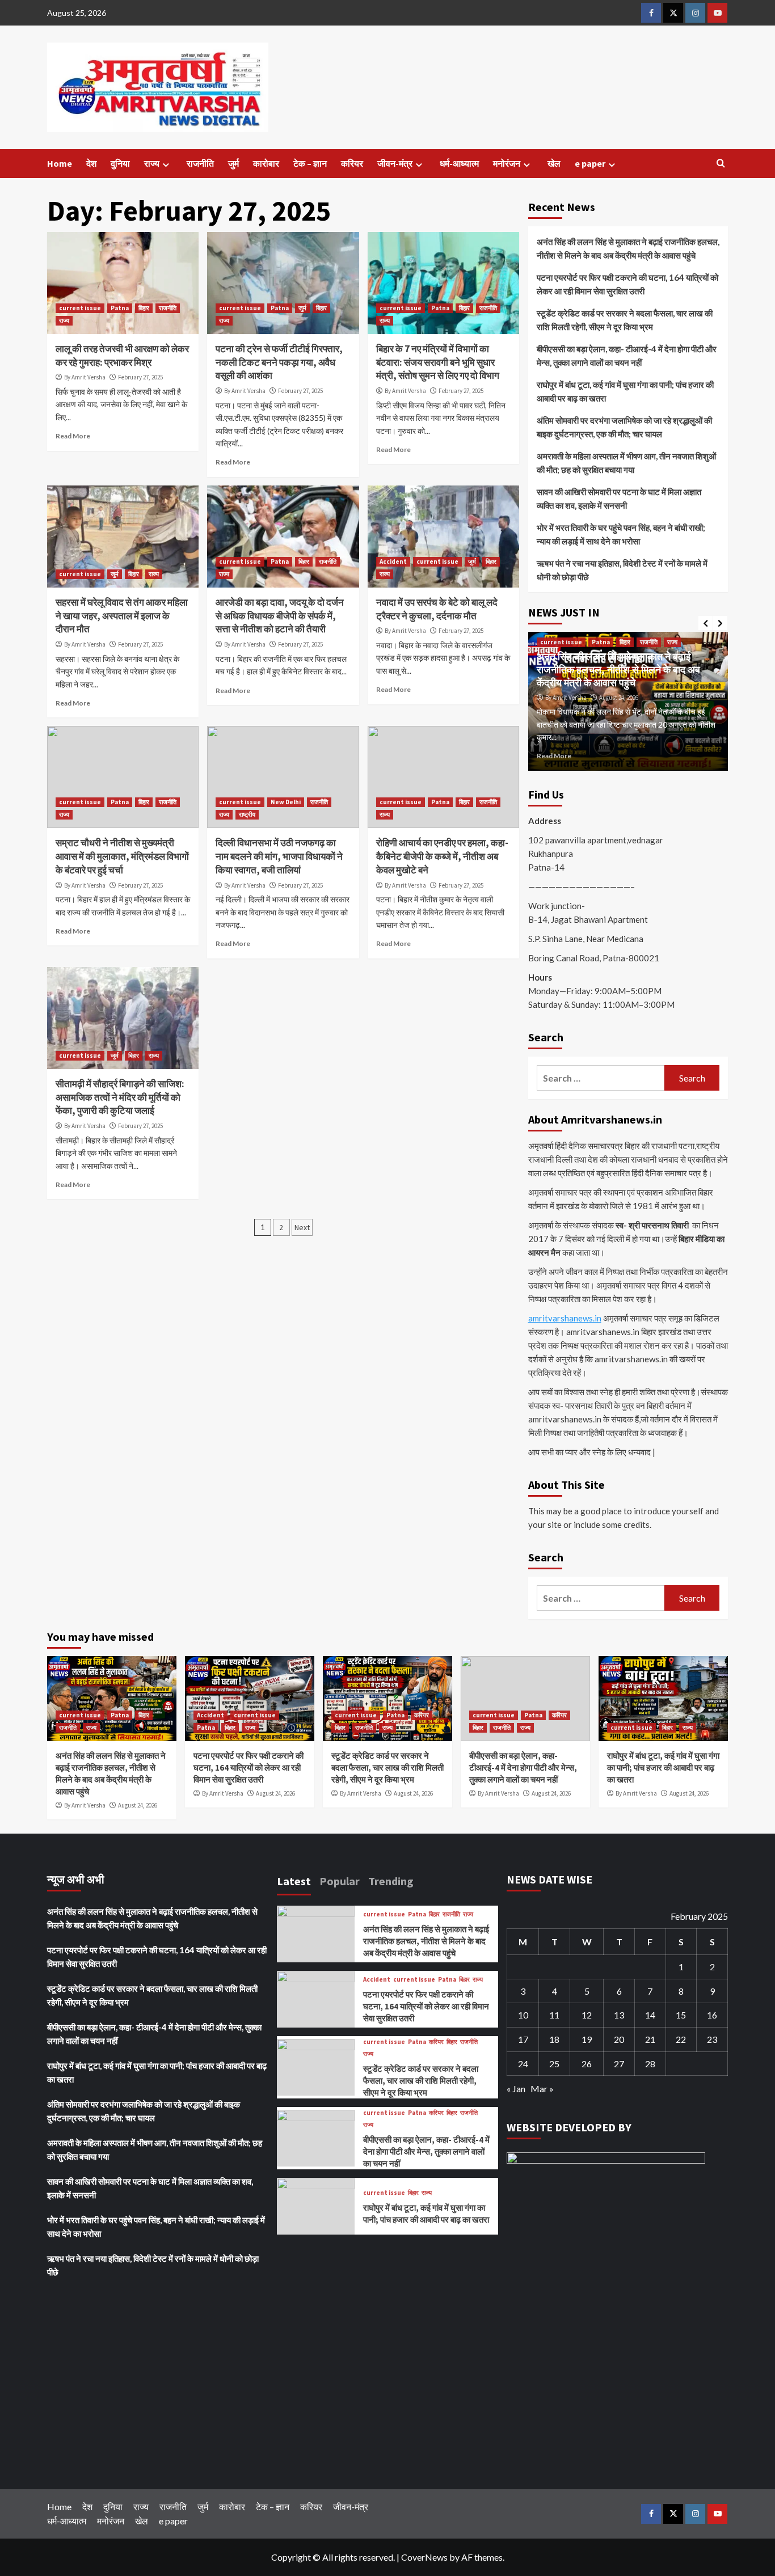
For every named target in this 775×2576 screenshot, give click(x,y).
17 (523, 2039)
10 (523, 2015)
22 (681, 2039)
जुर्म (233, 163)
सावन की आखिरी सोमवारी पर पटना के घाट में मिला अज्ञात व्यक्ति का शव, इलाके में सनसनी (619, 499)
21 (650, 2039)
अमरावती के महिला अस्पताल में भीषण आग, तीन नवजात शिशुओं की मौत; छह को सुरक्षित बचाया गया (626, 463)
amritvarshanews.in (565, 1318)
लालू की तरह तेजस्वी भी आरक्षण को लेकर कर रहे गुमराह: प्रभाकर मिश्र (122, 356)
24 (523, 2064)
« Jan (516, 2089)
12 (587, 2015)
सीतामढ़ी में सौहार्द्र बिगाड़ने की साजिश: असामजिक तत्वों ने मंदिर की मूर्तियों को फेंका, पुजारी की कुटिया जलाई (120, 1097)
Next (302, 1227)
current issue (80, 308)
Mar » (542, 2089)
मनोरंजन (507, 163)
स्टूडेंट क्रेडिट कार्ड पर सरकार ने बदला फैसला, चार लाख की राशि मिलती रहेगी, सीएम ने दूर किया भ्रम (625, 320)
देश (91, 163)
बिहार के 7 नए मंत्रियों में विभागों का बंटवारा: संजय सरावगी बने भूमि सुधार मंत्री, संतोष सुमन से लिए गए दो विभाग (438, 362)
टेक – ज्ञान (310, 163)
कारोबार (266, 163)
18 (554, 2039)
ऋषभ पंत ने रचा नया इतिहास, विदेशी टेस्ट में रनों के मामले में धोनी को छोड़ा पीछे (622, 570)
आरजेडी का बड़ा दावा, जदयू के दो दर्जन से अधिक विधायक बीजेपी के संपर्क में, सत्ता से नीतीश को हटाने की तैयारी (280, 616)
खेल (554, 163)
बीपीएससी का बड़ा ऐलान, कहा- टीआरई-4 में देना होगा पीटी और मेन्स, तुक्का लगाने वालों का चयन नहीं (627, 356)
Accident (393, 561)
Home (60, 163)
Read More (73, 436)
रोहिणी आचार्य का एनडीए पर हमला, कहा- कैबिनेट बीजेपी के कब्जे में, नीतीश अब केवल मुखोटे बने (442, 856)
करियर (352, 163)
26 (587, 2064)
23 (712, 2039)
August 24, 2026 (619, 698)
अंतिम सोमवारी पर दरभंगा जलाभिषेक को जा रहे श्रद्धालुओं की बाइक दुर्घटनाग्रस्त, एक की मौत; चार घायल (624, 427)
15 (681, 2015)
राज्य (152, 163)
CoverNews (424, 2557)
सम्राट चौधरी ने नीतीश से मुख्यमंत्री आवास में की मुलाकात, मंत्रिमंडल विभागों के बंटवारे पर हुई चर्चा (122, 856)
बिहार (144, 308)
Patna (120, 308)
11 (554, 2015)
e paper (590, 163)
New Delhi (286, 802)
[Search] (721, 164)
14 (650, 2015)
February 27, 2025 (140, 377)
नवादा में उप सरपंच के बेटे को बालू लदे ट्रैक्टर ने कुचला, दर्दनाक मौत (437, 609)
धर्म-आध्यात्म (459, 163)
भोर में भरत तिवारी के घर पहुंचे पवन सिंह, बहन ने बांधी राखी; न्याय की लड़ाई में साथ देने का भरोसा (621, 534)
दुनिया (120, 163)
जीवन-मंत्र (395, 163)
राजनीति (200, 163)
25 (554, 2064)
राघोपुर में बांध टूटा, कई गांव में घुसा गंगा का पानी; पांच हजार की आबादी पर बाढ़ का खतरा (625, 391)
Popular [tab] (340, 1881)
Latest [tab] (294, 1881)
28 (650, 2064)
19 (587, 2039)
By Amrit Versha (85, 377)
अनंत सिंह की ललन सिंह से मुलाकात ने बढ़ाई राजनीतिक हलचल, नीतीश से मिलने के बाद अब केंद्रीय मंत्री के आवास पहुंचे (628, 248)
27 (619, 2064)
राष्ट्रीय (247, 814)
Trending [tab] (391, 1881)
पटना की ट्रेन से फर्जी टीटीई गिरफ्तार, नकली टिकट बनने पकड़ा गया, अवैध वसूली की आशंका (279, 362)
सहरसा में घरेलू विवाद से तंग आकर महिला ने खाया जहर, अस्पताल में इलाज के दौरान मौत (122, 616)
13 (619, 2015)
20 (619, 2039)
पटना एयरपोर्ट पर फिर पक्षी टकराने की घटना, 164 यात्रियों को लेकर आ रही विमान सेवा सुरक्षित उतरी (627, 284)
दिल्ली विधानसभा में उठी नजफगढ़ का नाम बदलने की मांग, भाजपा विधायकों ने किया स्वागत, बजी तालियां (279, 856)
